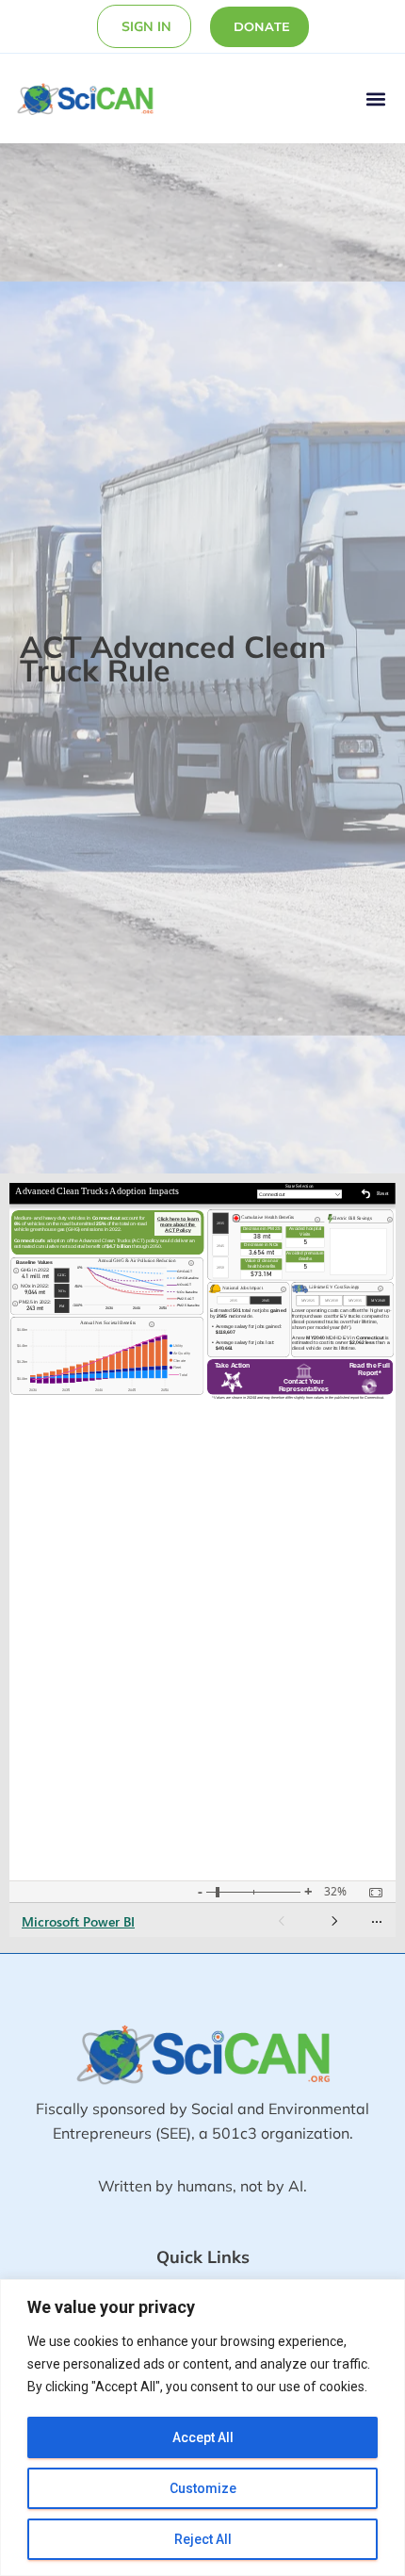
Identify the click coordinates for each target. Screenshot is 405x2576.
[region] (202, 2428)
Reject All (203, 2539)
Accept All (203, 2437)
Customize (203, 2488)
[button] (375, 98)
